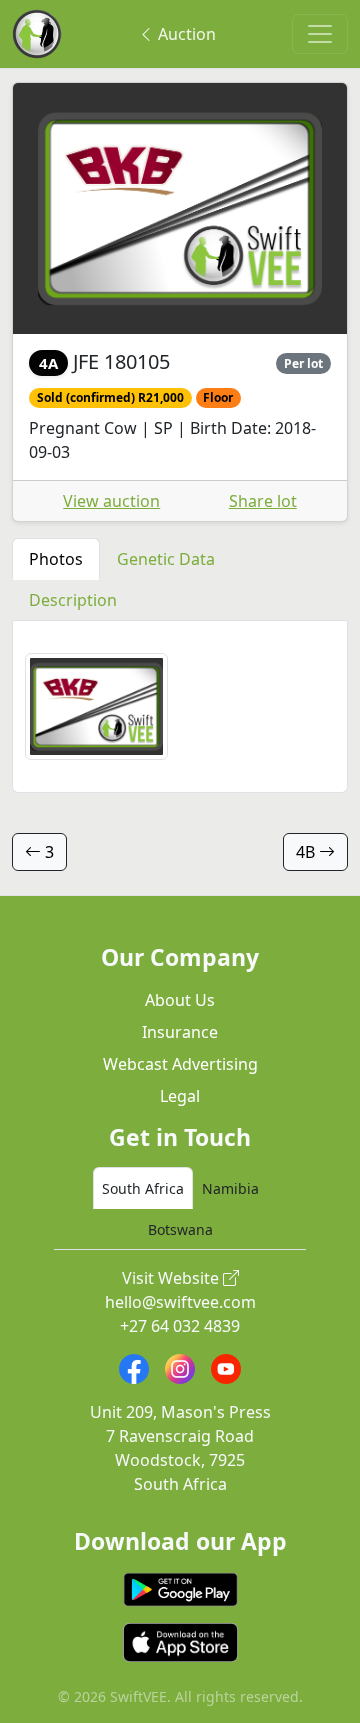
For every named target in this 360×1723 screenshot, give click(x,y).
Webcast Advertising (180, 1064)
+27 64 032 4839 (180, 1326)
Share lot (263, 501)
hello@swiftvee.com (180, 1302)
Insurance (180, 1032)
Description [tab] (73, 600)
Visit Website (172, 1278)
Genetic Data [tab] (166, 559)
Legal (180, 1096)
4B (307, 852)
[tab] (143, 1188)
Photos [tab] (56, 559)
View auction (111, 501)
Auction (185, 34)
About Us (180, 1000)
